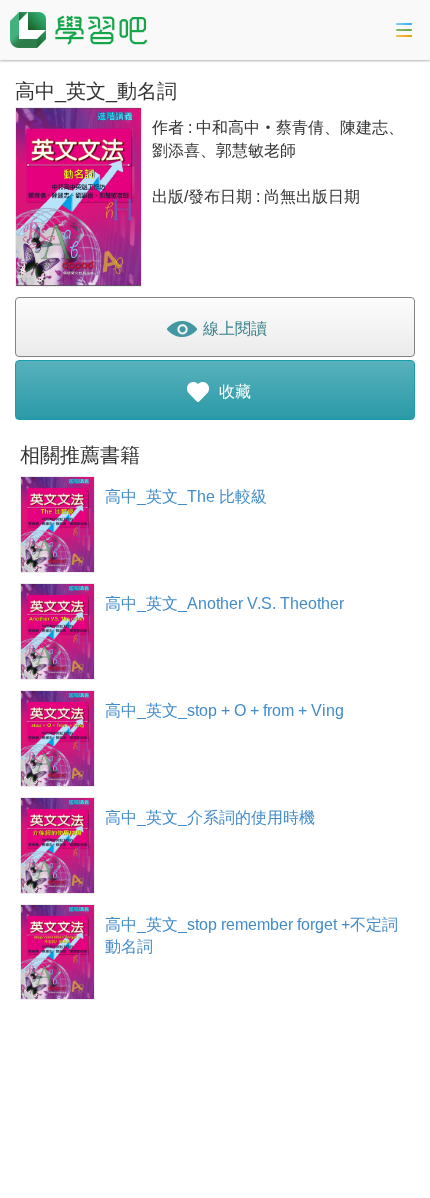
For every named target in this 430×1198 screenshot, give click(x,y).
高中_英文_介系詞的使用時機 (210, 817)
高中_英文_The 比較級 (186, 496)
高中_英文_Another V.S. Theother (224, 603)
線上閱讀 (233, 328)
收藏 (233, 391)
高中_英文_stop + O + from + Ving (224, 710)
